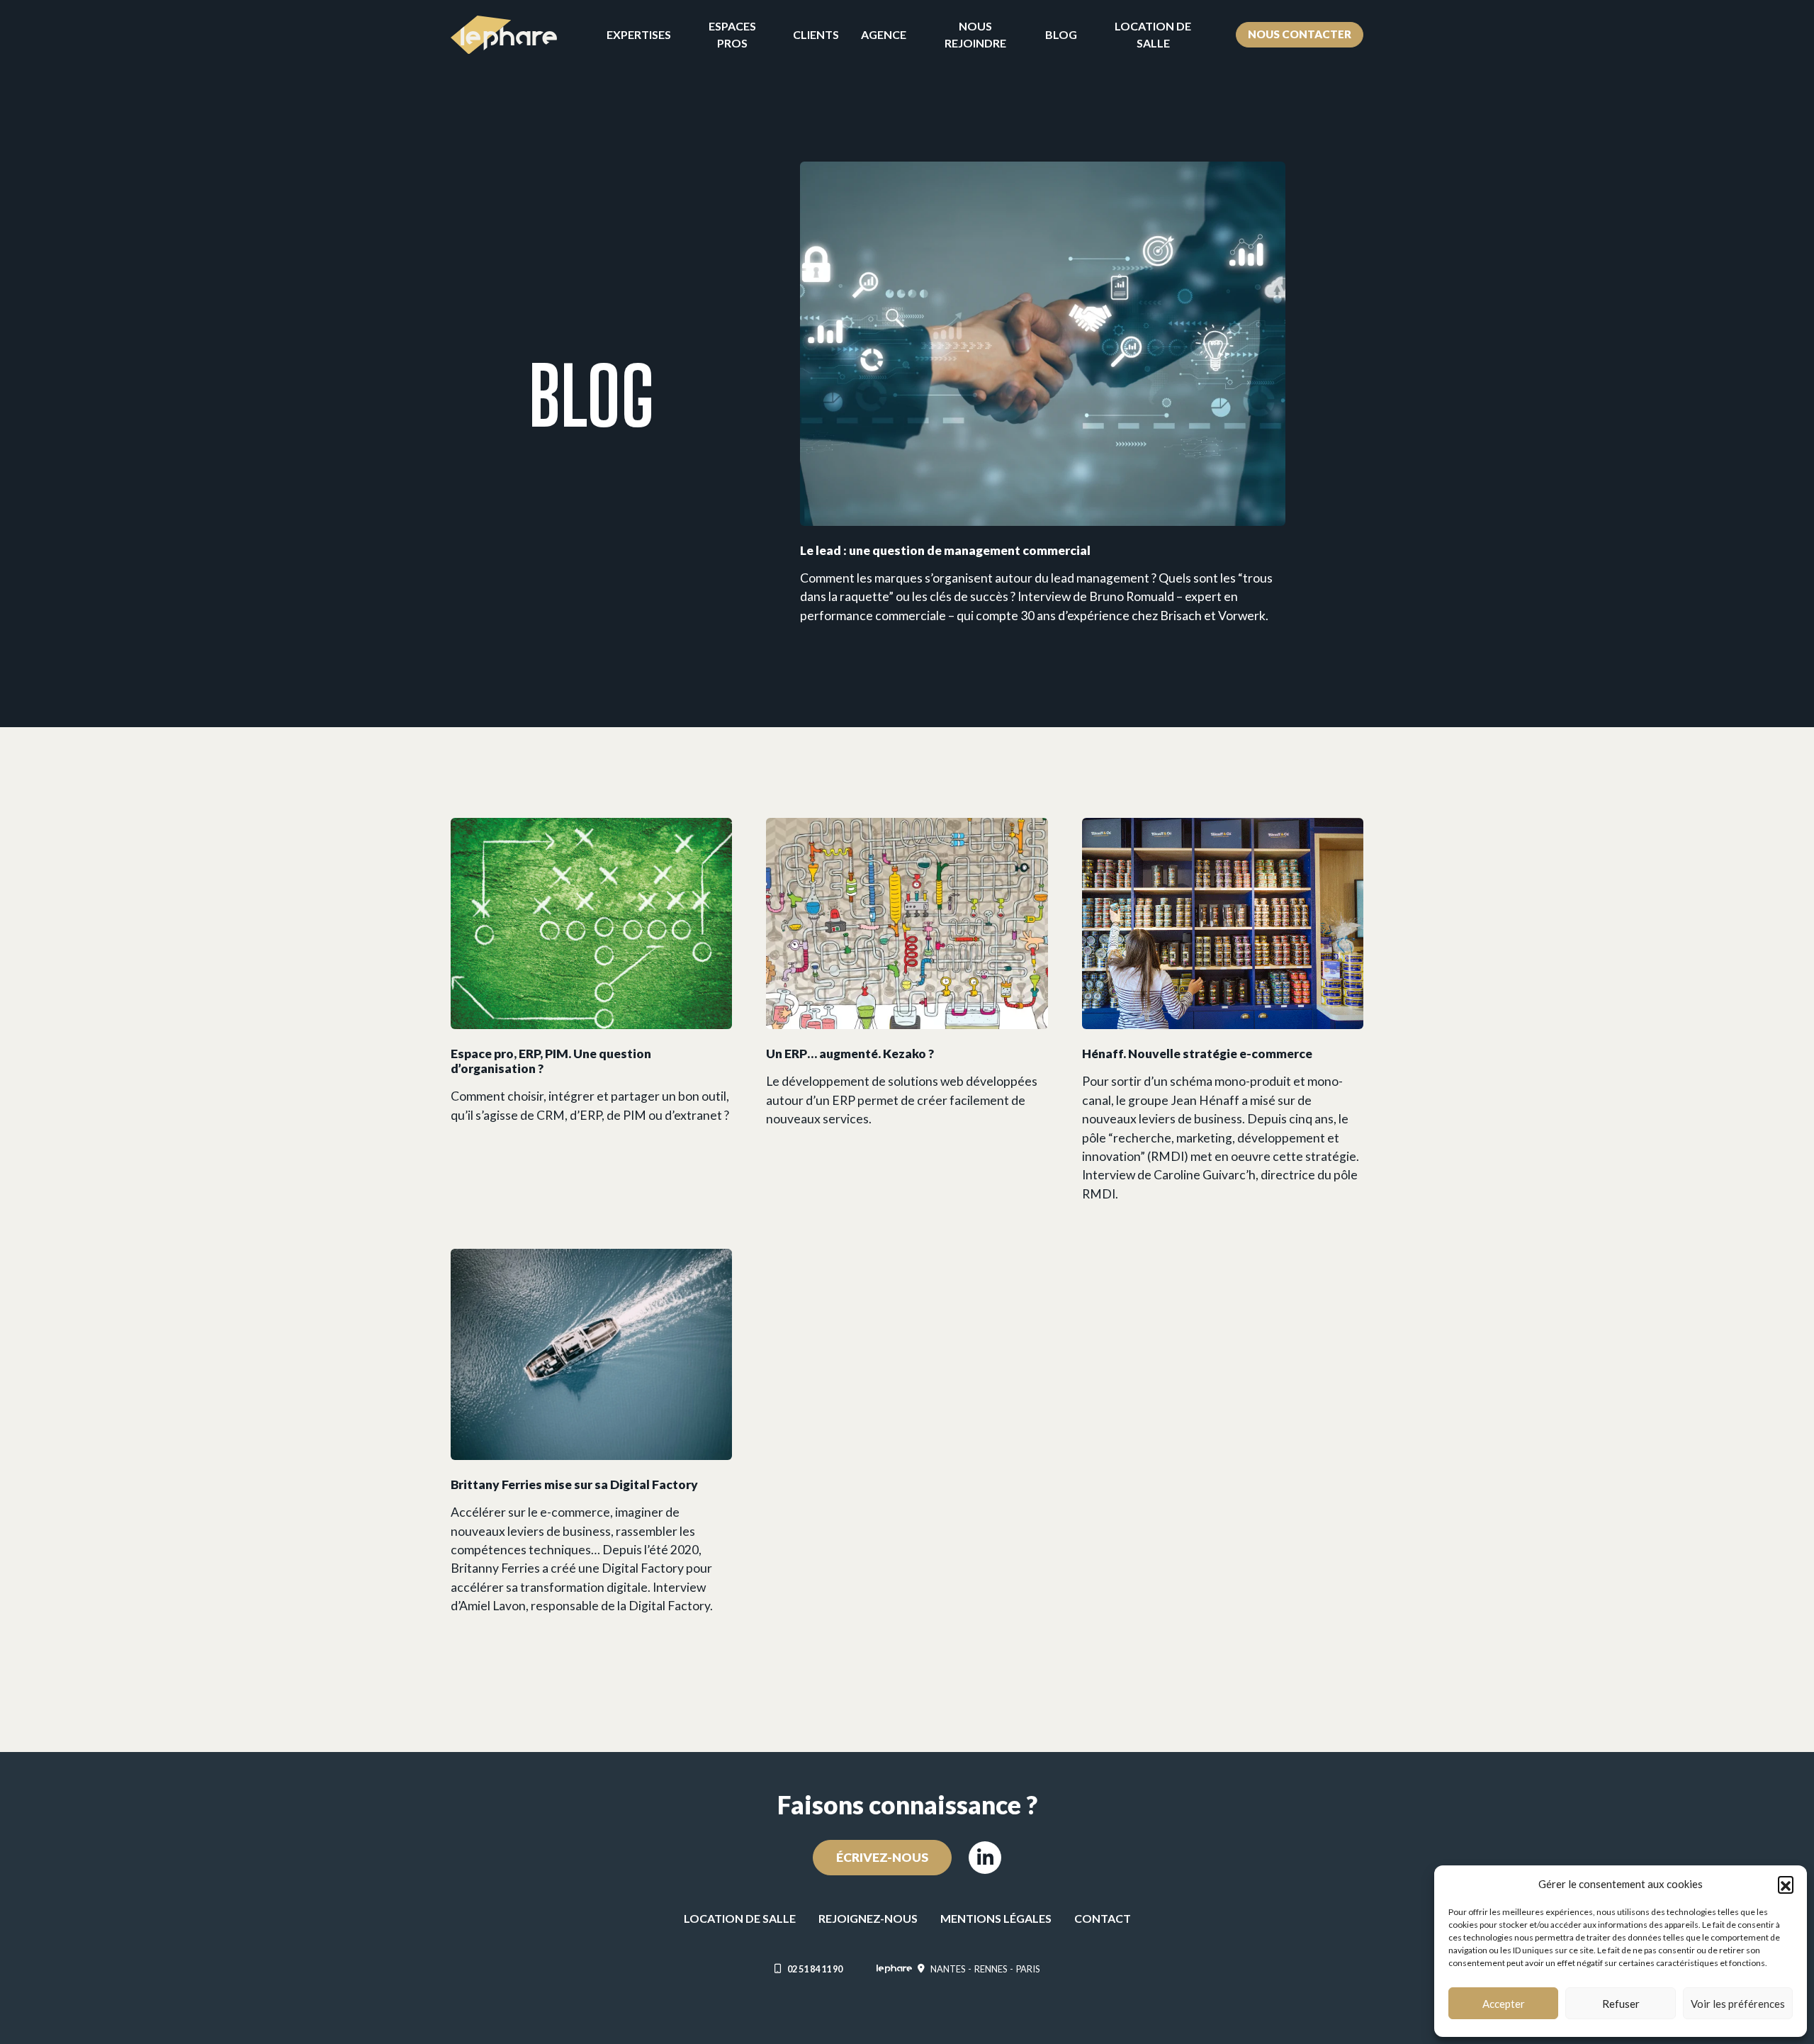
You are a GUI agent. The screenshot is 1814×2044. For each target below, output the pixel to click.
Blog (1061, 34)
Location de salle (1153, 34)
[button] (1786, 1884)
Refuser (1621, 2004)
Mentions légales (996, 1918)
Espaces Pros (732, 34)
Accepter (1504, 2004)
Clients (816, 34)
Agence (884, 34)
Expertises (639, 34)
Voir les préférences (1738, 2004)
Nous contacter (1300, 34)
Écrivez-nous (882, 1857)
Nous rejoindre (975, 34)
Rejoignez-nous (868, 1918)
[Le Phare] (504, 35)
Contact (1103, 1918)
